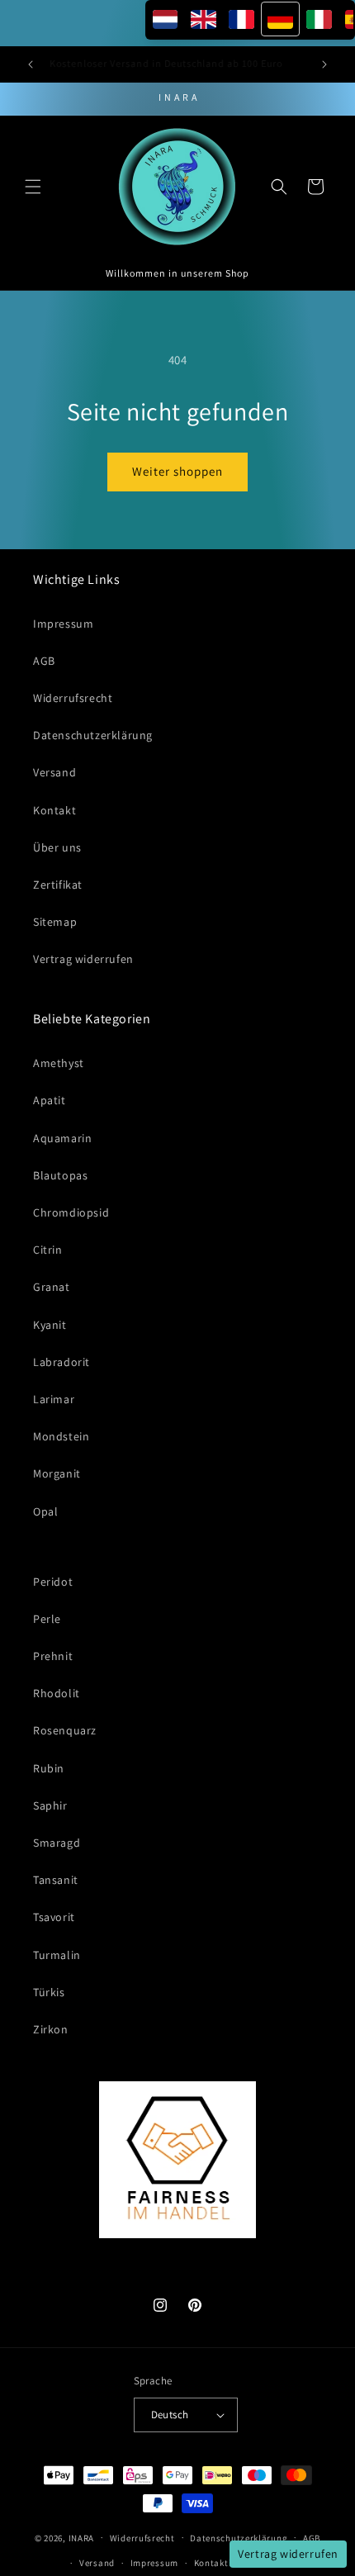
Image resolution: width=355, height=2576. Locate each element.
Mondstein (61, 1436)
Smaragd (57, 1843)
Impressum (63, 624)
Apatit (50, 1100)
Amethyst (59, 1063)
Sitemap (55, 922)
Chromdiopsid (71, 1212)
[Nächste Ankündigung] (324, 64)
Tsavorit (54, 1917)
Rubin (49, 1768)
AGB (44, 661)
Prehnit (53, 1656)
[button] (33, 187)
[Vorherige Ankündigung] (31, 64)
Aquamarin (62, 1138)
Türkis (49, 1992)
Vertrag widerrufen (83, 959)
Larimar (54, 1399)
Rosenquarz (65, 1730)
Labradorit (62, 1362)
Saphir (50, 1805)
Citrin (48, 1250)
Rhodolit (57, 1693)
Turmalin (57, 1955)
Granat (52, 1287)
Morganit (57, 1473)
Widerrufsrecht (73, 698)
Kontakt (54, 810)
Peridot (53, 1582)
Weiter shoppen (177, 471)
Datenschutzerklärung (93, 735)
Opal (45, 1511)
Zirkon (51, 2029)
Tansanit (56, 1880)
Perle (47, 1619)
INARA (82, 2537)
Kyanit (50, 1325)
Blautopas (60, 1175)
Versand (54, 772)
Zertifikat (58, 885)
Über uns (57, 847)
